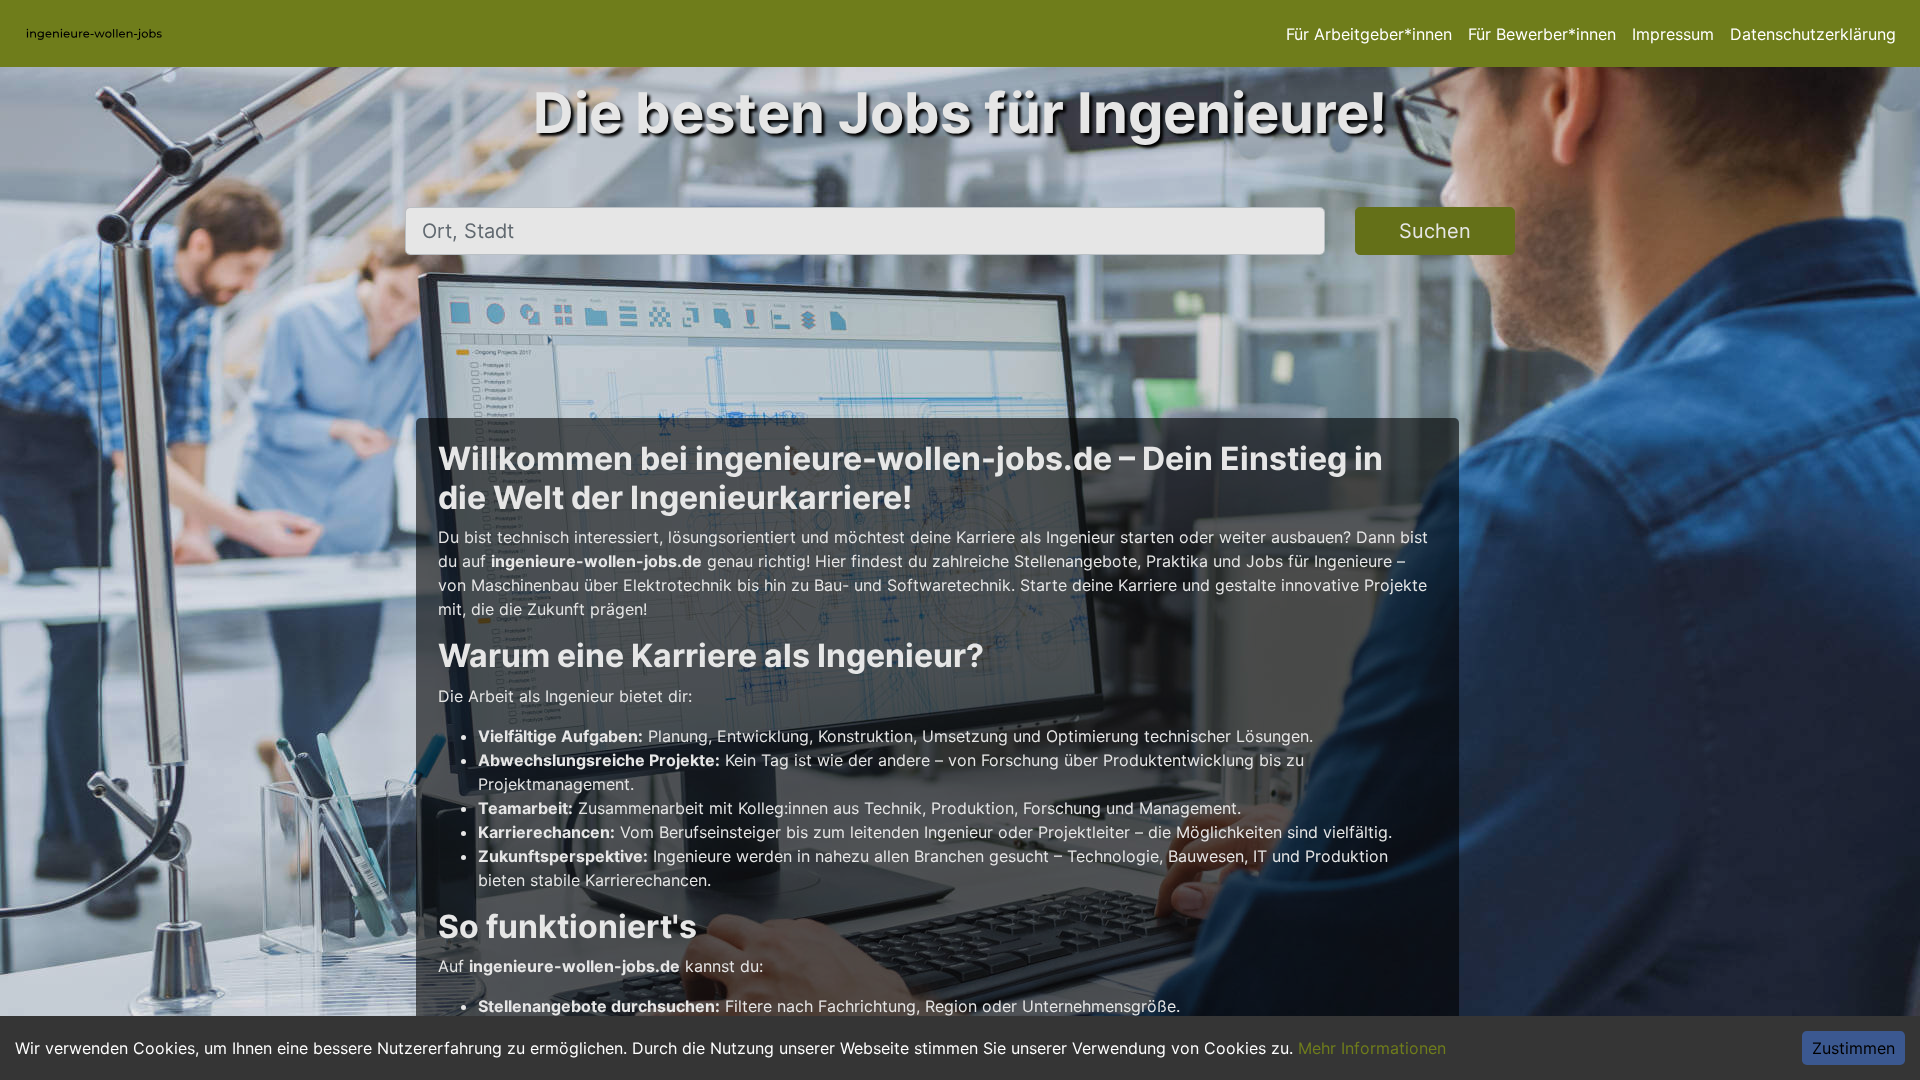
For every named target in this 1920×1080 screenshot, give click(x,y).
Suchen (1435, 231)
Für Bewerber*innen (1542, 34)
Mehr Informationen (1372, 1048)
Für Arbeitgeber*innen (1369, 34)
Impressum (1673, 34)
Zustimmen (1853, 1048)
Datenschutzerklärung (1813, 34)
